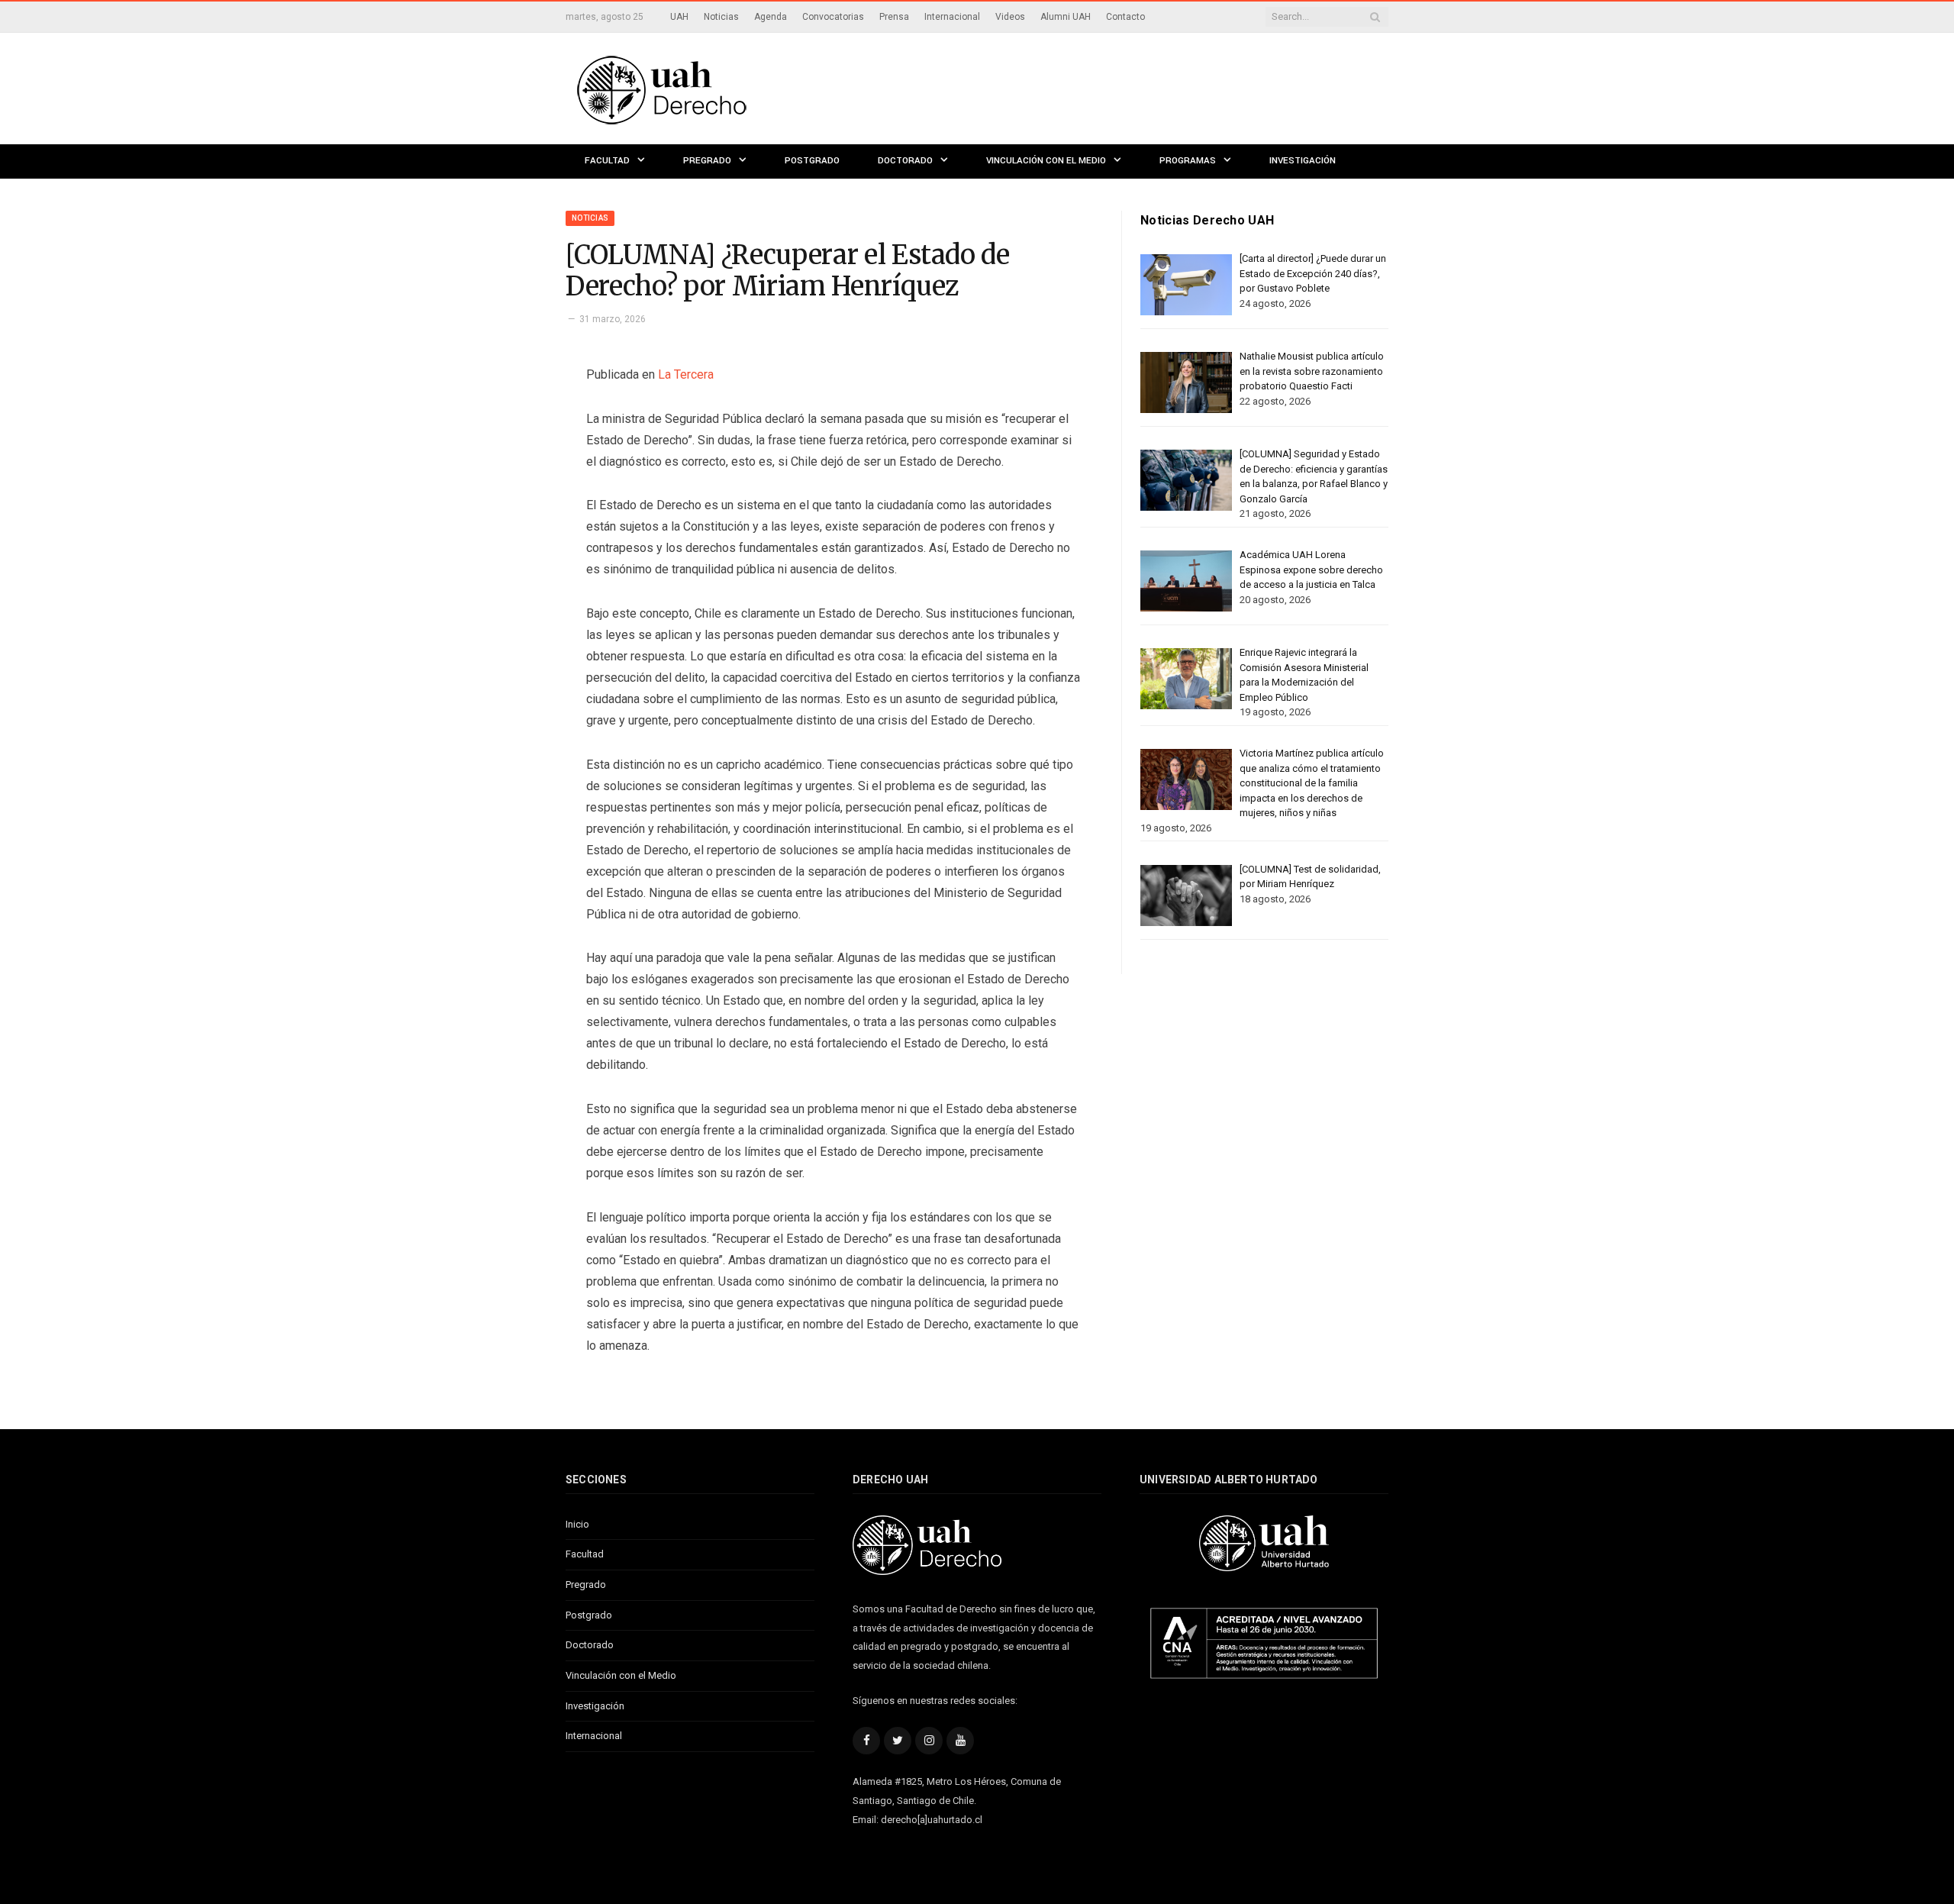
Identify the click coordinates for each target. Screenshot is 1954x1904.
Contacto (1125, 17)
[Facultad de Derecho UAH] (724, 88)
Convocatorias (833, 17)
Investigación (1303, 161)
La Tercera (686, 374)
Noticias (721, 17)
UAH (679, 17)
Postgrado (812, 161)
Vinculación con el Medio (1046, 161)
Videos (1010, 17)
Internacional (952, 17)
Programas (1188, 161)
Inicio (577, 1524)
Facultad (607, 161)
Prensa (894, 17)
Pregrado (707, 161)
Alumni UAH (1066, 17)
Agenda (771, 17)
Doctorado (905, 161)
